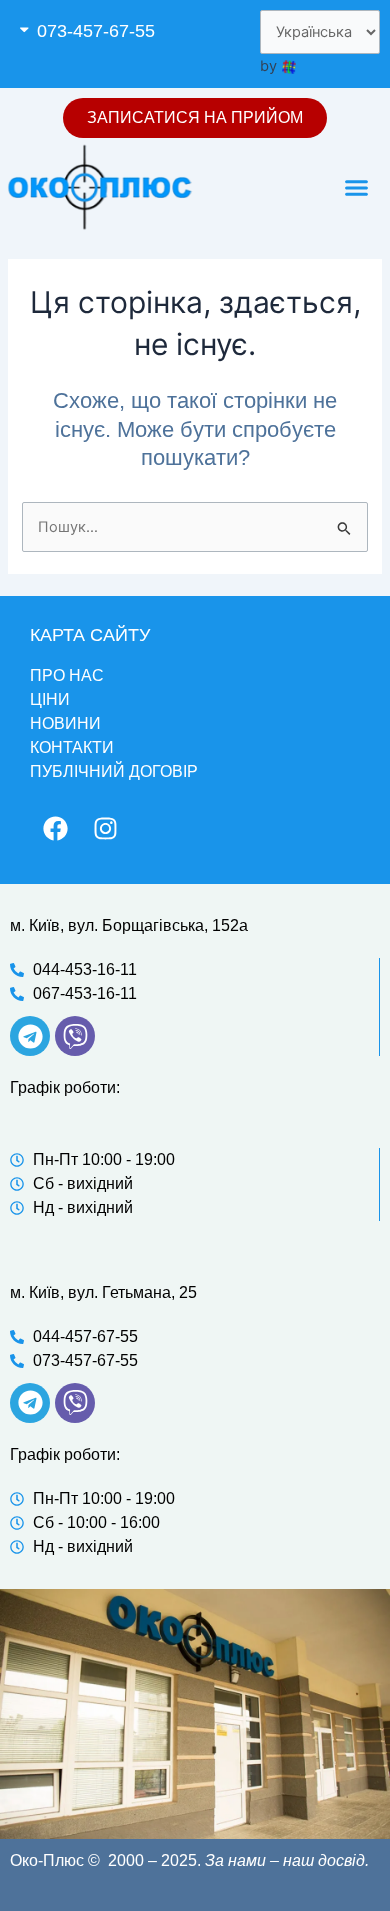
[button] (102, 31)
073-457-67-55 (96, 31)
